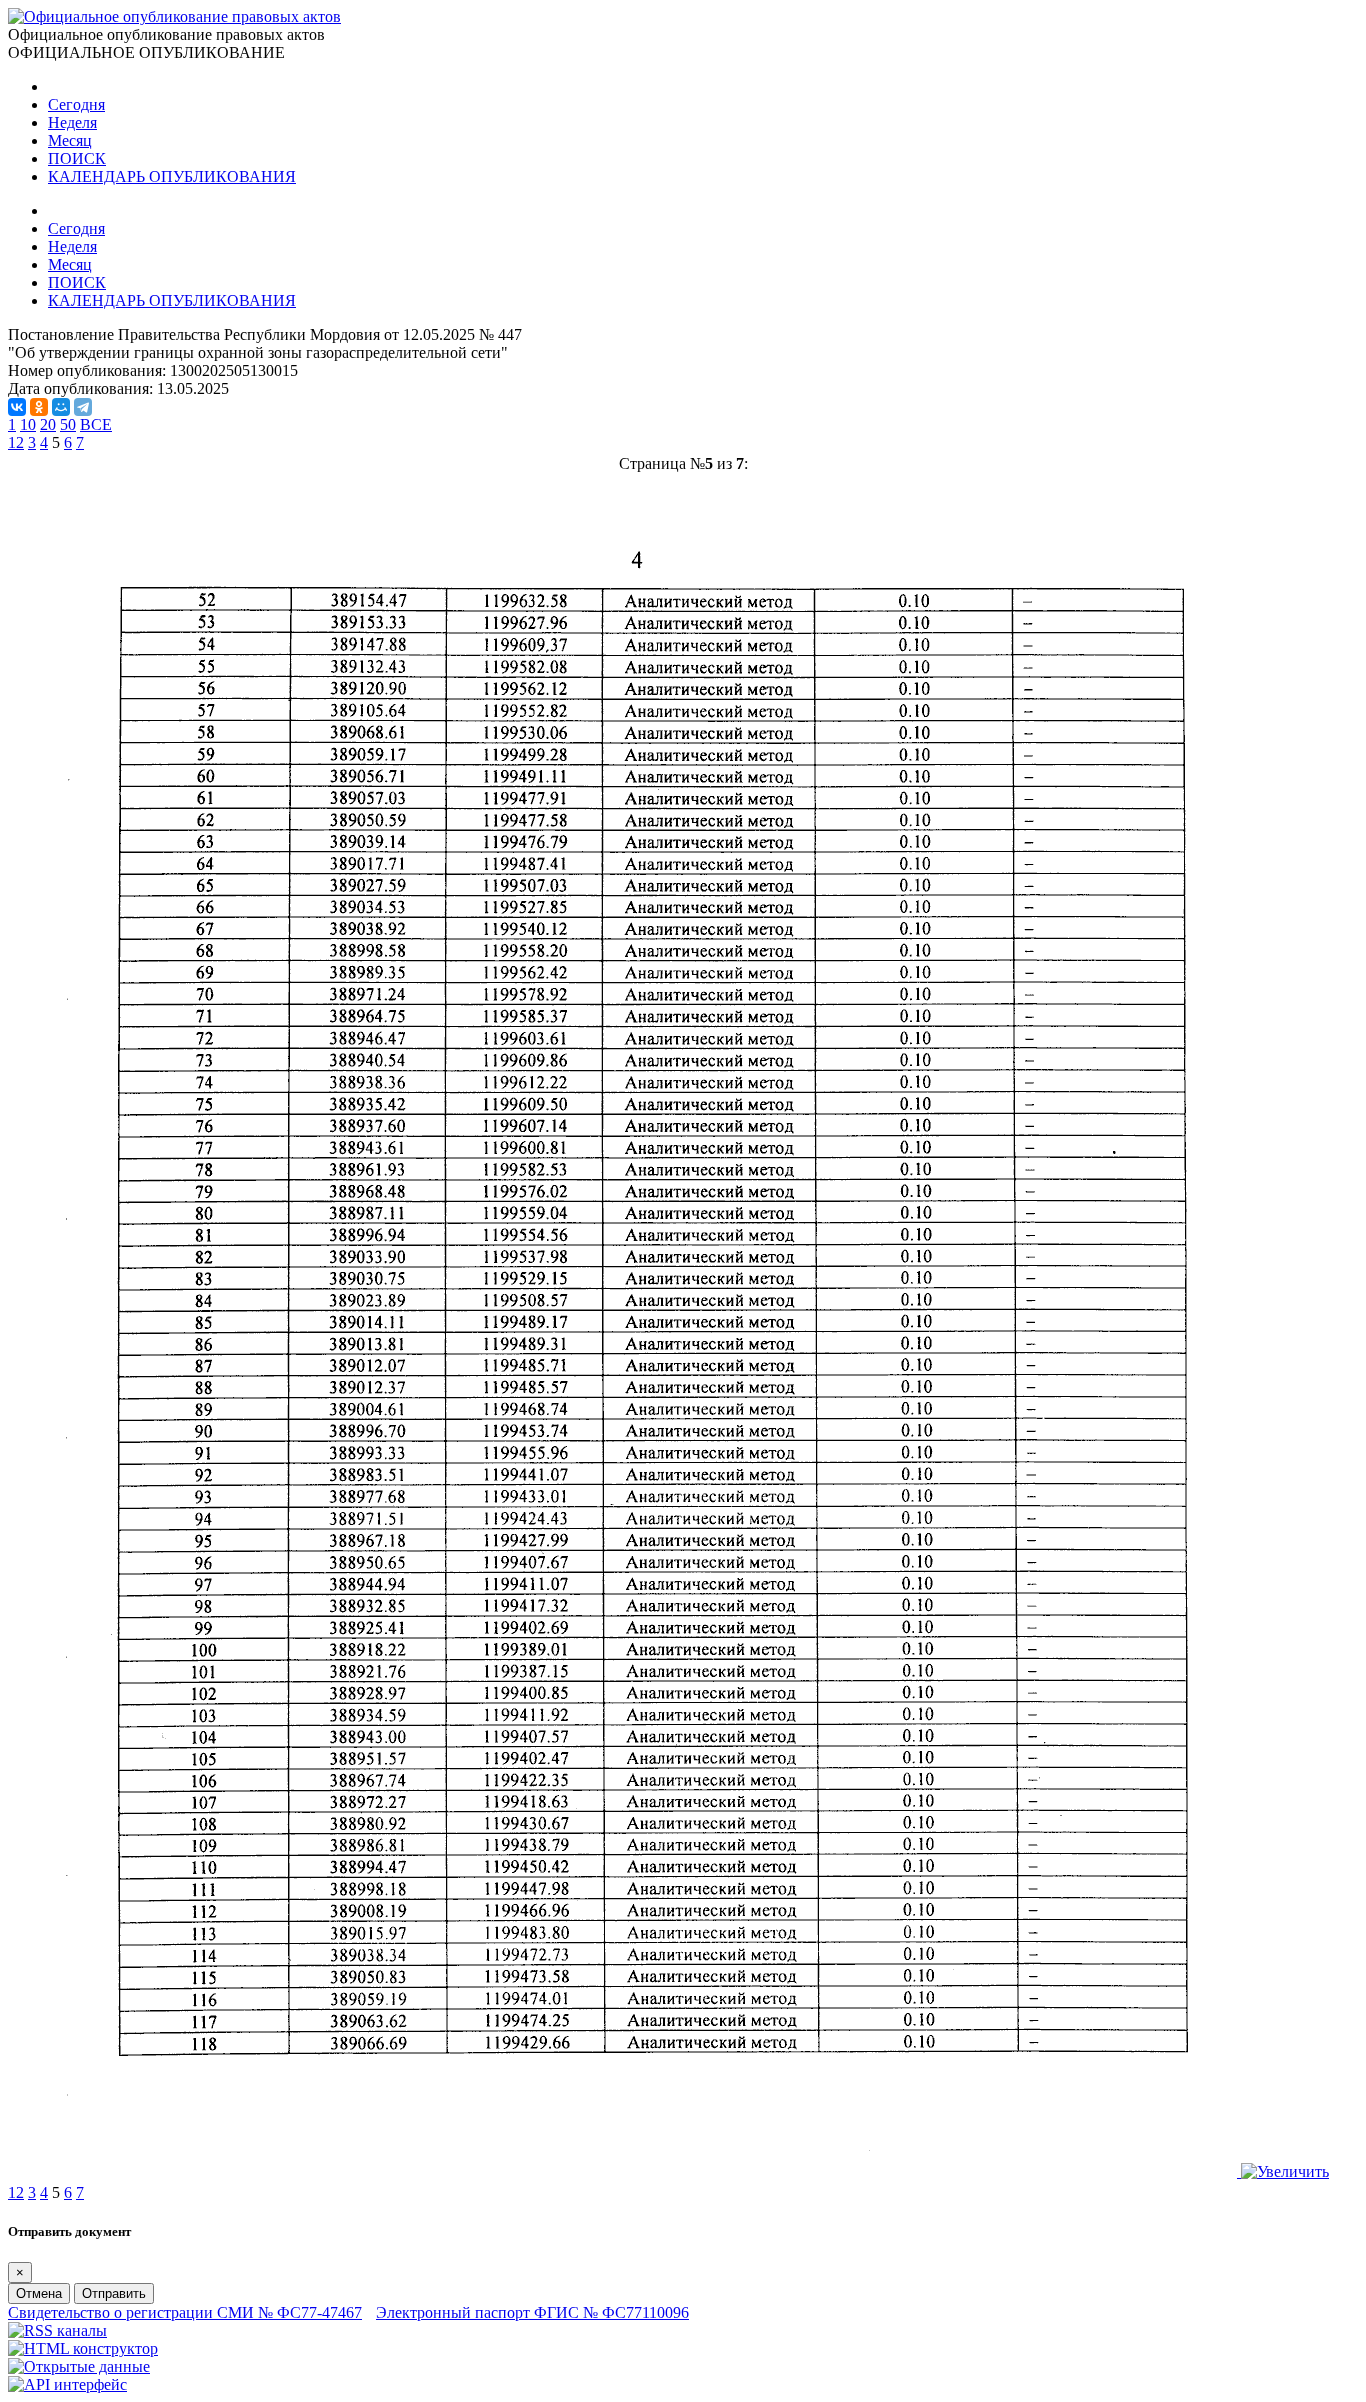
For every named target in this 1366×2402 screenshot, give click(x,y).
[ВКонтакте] (17, 407)
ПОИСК (77, 158)
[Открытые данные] (79, 2366)
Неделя (72, 122)
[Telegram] (83, 407)
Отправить (114, 2293)
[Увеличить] (683, 2171)
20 (48, 424)
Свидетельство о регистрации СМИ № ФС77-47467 (185, 2312)
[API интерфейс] (67, 2384)
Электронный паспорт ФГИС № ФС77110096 (532, 2312)
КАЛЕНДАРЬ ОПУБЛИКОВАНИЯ (172, 176)
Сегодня (76, 104)
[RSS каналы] (57, 2330)
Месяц (70, 140)
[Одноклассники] (39, 407)
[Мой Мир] (61, 407)
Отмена (39, 2293)
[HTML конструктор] (83, 2348)
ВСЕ (96, 424)
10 (28, 424)
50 (68, 424)
